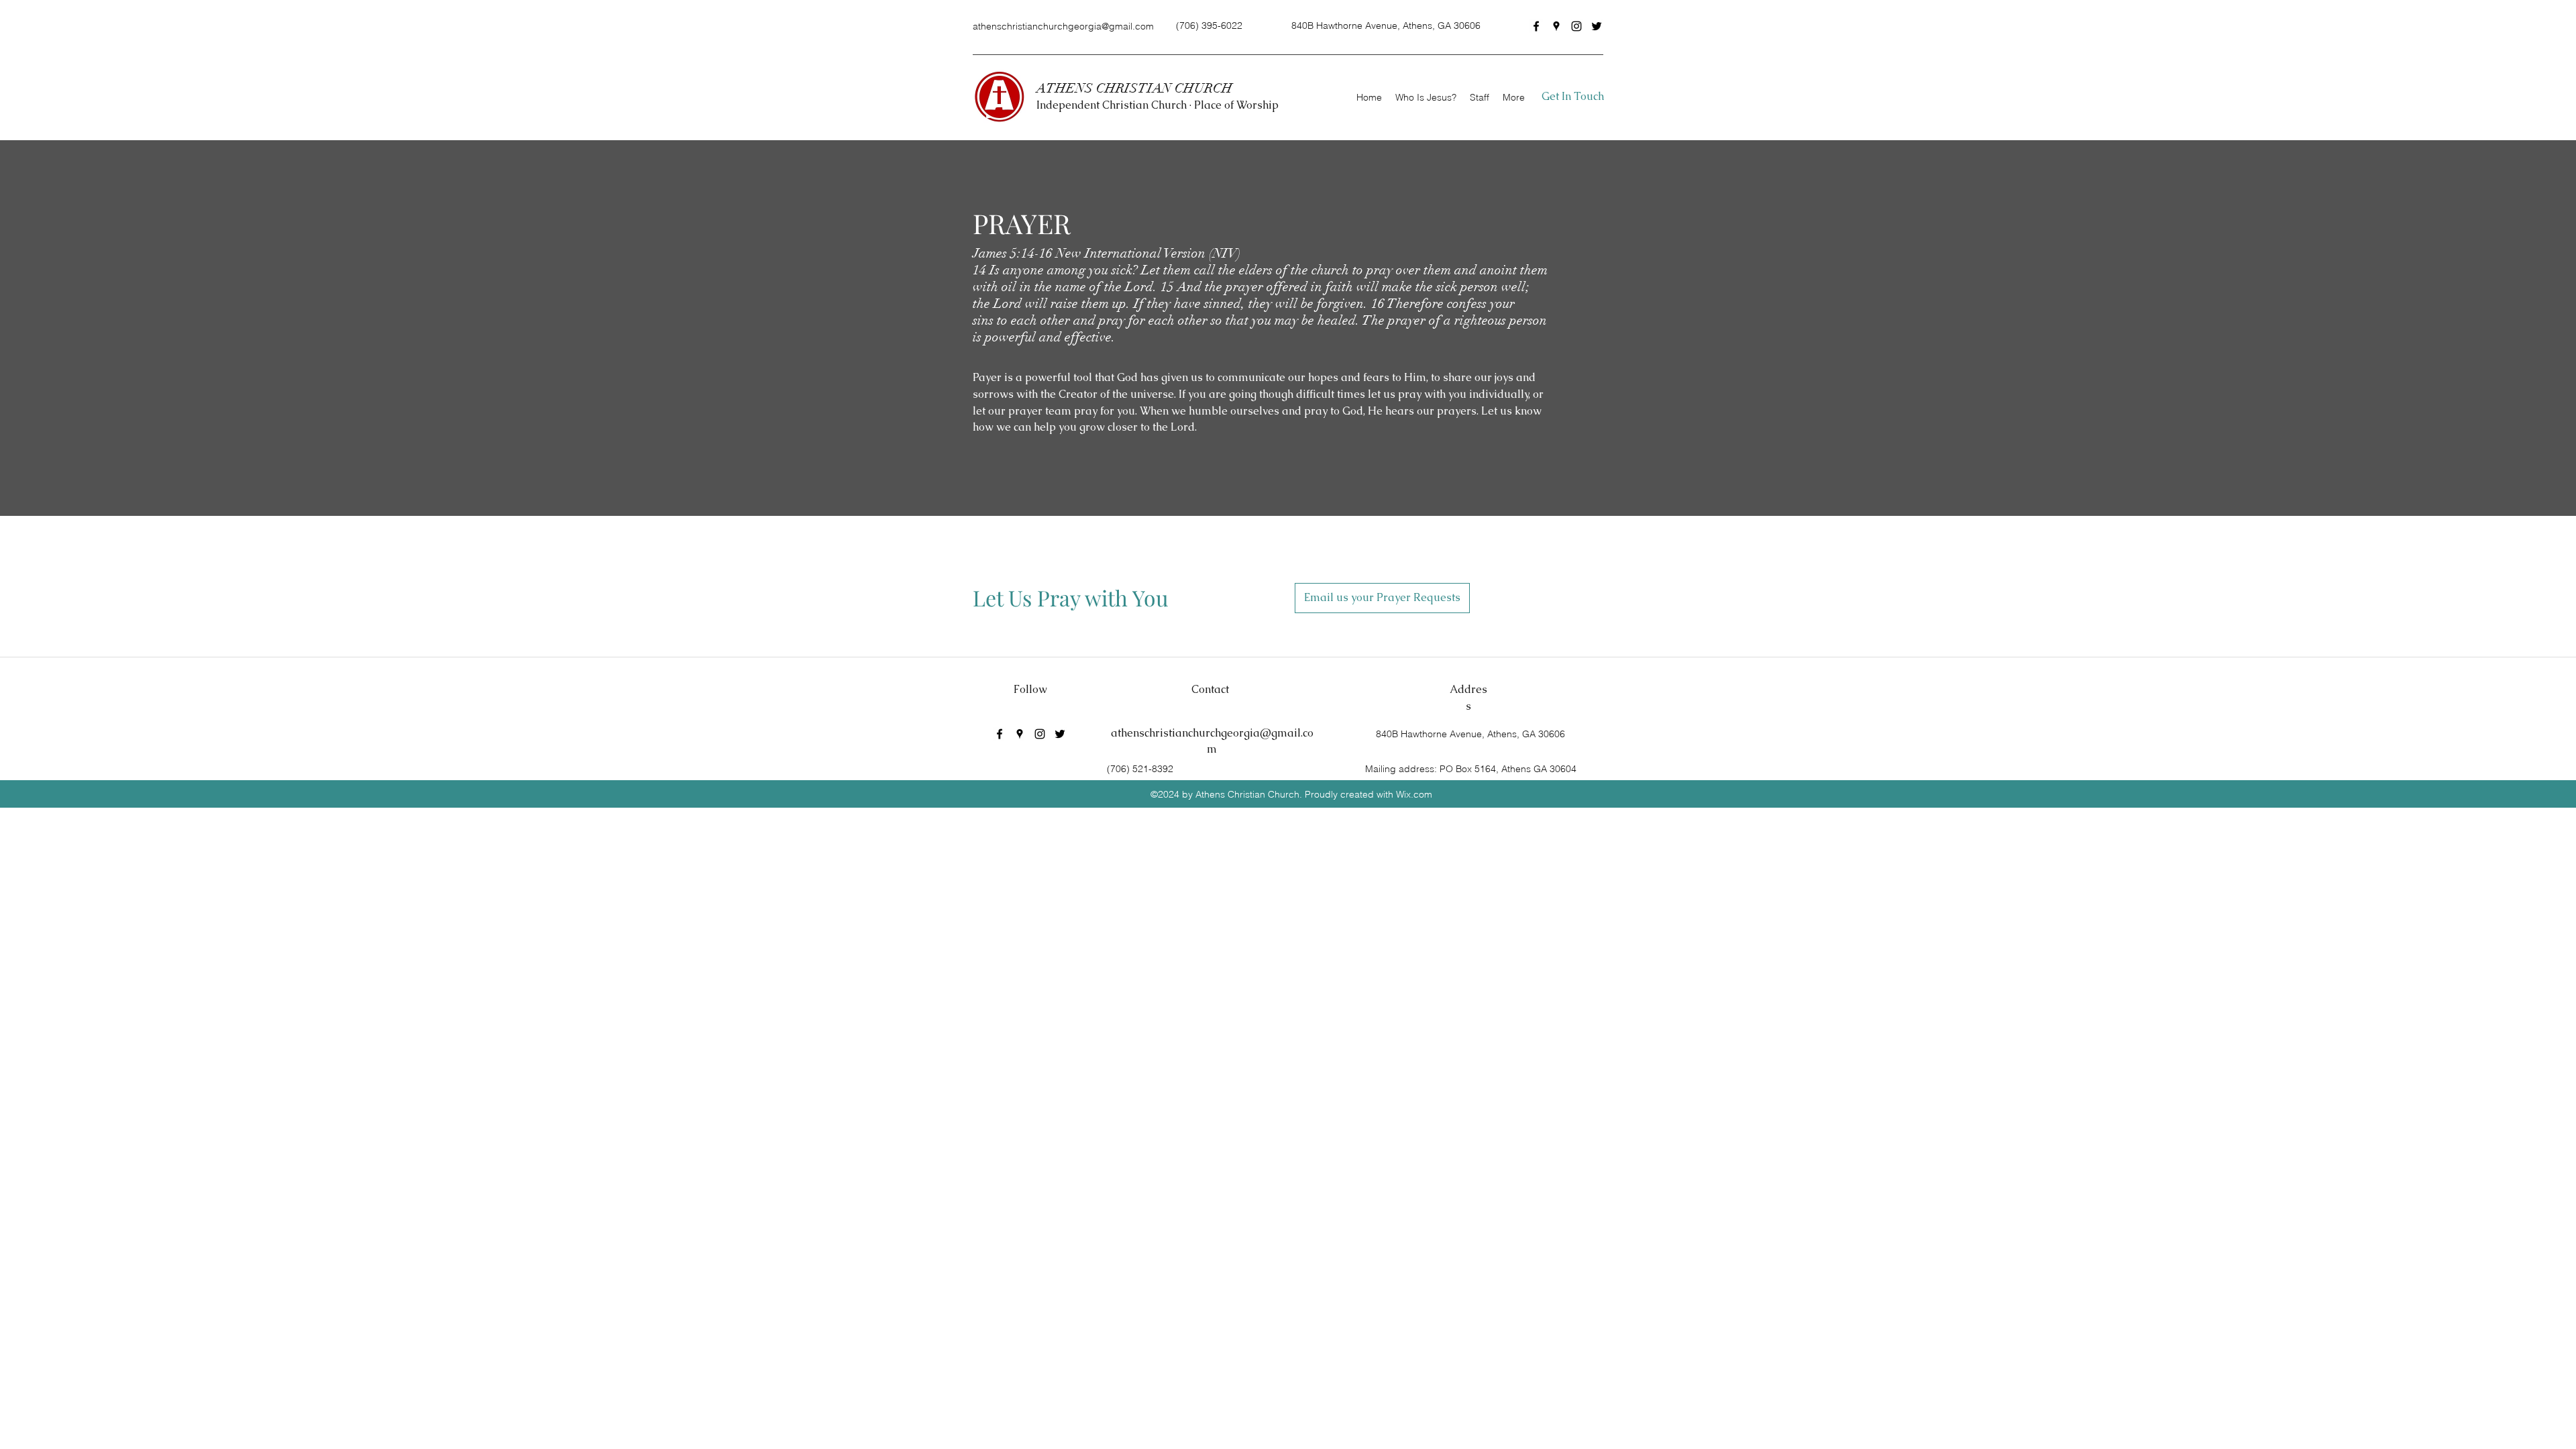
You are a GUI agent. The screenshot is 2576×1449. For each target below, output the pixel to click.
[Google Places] (1556, 26)
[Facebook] (1536, 26)
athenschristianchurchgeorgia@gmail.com (1063, 26)
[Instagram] (1576, 26)
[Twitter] (1597, 26)
